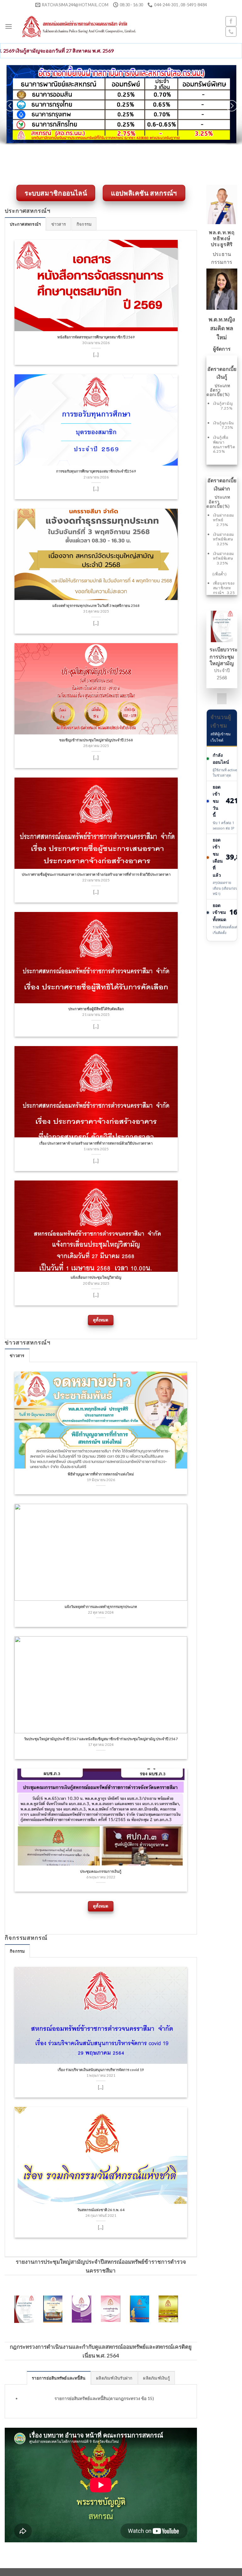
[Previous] (10, 106)
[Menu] (9, 26)
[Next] (232, 106)
